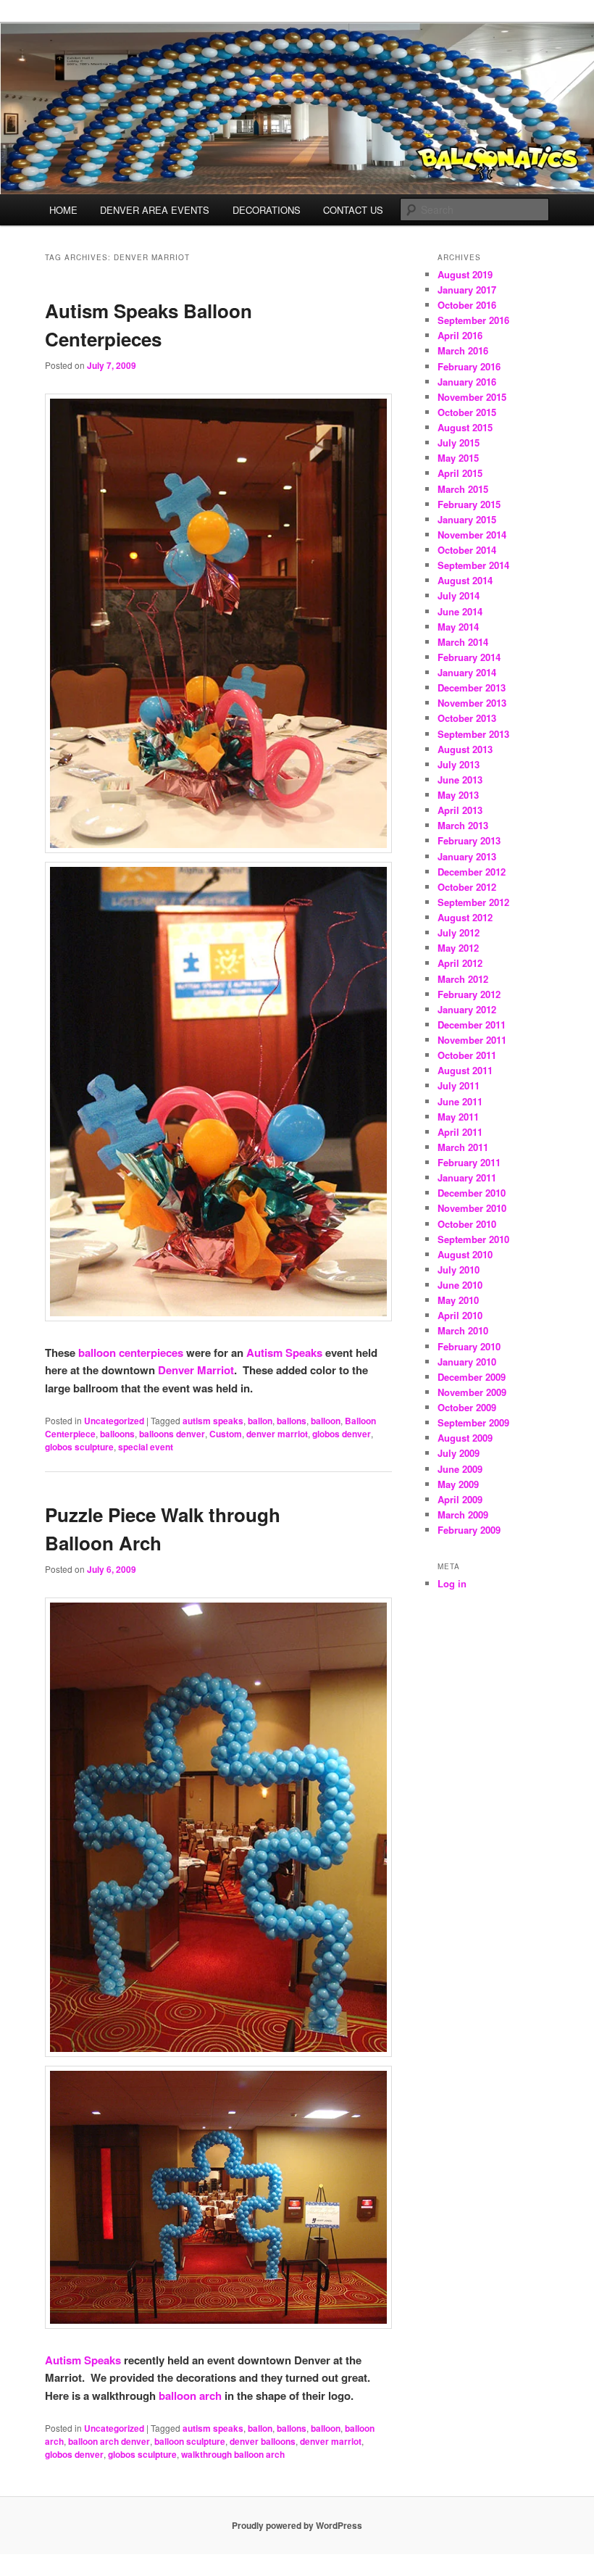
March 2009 (463, 1515)
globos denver (342, 1434)
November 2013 (472, 703)
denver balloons (263, 2441)
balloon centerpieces (131, 1353)
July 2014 (459, 595)
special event (146, 1447)
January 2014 (467, 672)
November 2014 (472, 535)
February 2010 (469, 1346)
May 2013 (458, 795)
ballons (292, 1421)
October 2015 (467, 412)
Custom (226, 1434)
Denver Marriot (196, 1370)
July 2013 (459, 764)
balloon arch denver (109, 2441)
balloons (117, 1434)
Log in (452, 1583)
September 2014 (473, 565)
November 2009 (472, 1392)
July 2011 (459, 1085)
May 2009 (458, 1484)
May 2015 (458, 458)
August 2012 (465, 917)
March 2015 (463, 489)
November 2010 (472, 1208)
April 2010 (460, 1315)
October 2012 (467, 887)
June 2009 (460, 1469)
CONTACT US (353, 210)
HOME (63, 210)
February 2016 (469, 366)
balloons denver (172, 1434)
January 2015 (467, 519)
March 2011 (463, 1147)
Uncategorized (114, 1421)
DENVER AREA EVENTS (155, 210)
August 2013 (465, 749)
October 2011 (467, 1055)
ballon (260, 1421)
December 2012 (472, 872)
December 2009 (472, 1377)
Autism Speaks (284, 1353)
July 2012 (459, 932)
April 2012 (460, 963)
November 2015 (472, 397)
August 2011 (465, 1070)
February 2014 (469, 657)
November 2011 (472, 1040)
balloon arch (190, 2396)
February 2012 (469, 994)
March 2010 (463, 1330)
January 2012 (467, 1009)
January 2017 (467, 290)
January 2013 (467, 856)
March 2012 (463, 979)
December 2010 (472, 1193)
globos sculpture (79, 1447)
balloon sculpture (190, 2441)
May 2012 (458, 948)
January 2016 (467, 382)
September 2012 (473, 902)
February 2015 (469, 504)
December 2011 (472, 1025)
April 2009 (460, 1499)
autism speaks (213, 1421)
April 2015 (460, 473)
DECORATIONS (267, 210)
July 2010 (459, 1270)
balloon (326, 1421)
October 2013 (467, 718)
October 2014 (467, 550)
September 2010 (473, 1239)
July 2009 (459, 1453)
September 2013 (473, 734)
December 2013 (472, 687)
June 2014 (460, 611)
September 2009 (473, 1422)
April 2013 (460, 810)
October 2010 (467, 1224)
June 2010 (460, 1285)
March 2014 (463, 642)
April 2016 (460, 335)
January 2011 (467, 1177)
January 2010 (467, 1362)
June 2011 (460, 1101)
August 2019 (465, 274)
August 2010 (465, 1254)
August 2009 (465, 1438)
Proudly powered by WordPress (297, 2525)
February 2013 (469, 840)
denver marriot (277, 1434)
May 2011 (458, 1117)
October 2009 (467, 1407)
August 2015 (465, 427)
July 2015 (459, 443)
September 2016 (473, 320)
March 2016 (463, 350)
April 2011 (460, 1132)
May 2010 (458, 1300)
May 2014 (458, 627)
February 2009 (469, 1530)
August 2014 (465, 580)
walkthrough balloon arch (233, 2454)
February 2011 (469, 1162)
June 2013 (460, 780)
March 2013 (463, 825)
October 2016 (467, 305)
